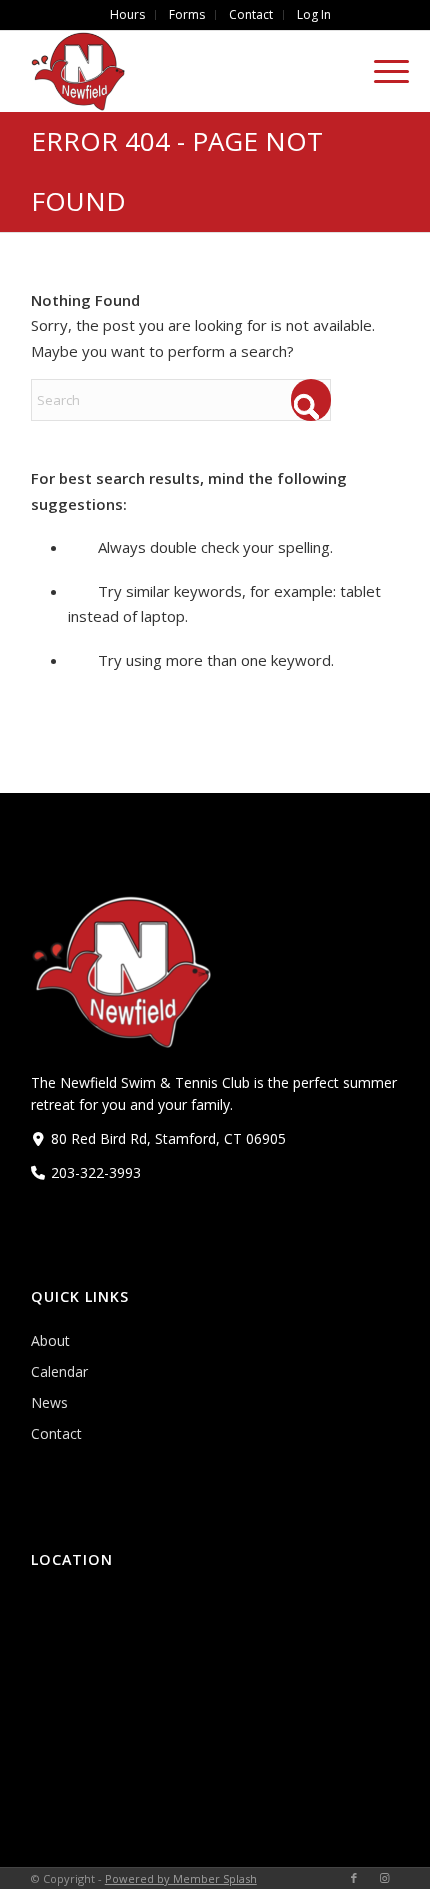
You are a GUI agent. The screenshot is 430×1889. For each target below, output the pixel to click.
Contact (56, 1433)
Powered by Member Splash (181, 1878)
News (49, 1402)
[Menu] (381, 71)
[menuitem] (128, 15)
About (50, 1340)
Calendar (59, 1371)
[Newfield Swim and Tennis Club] (178, 71)
